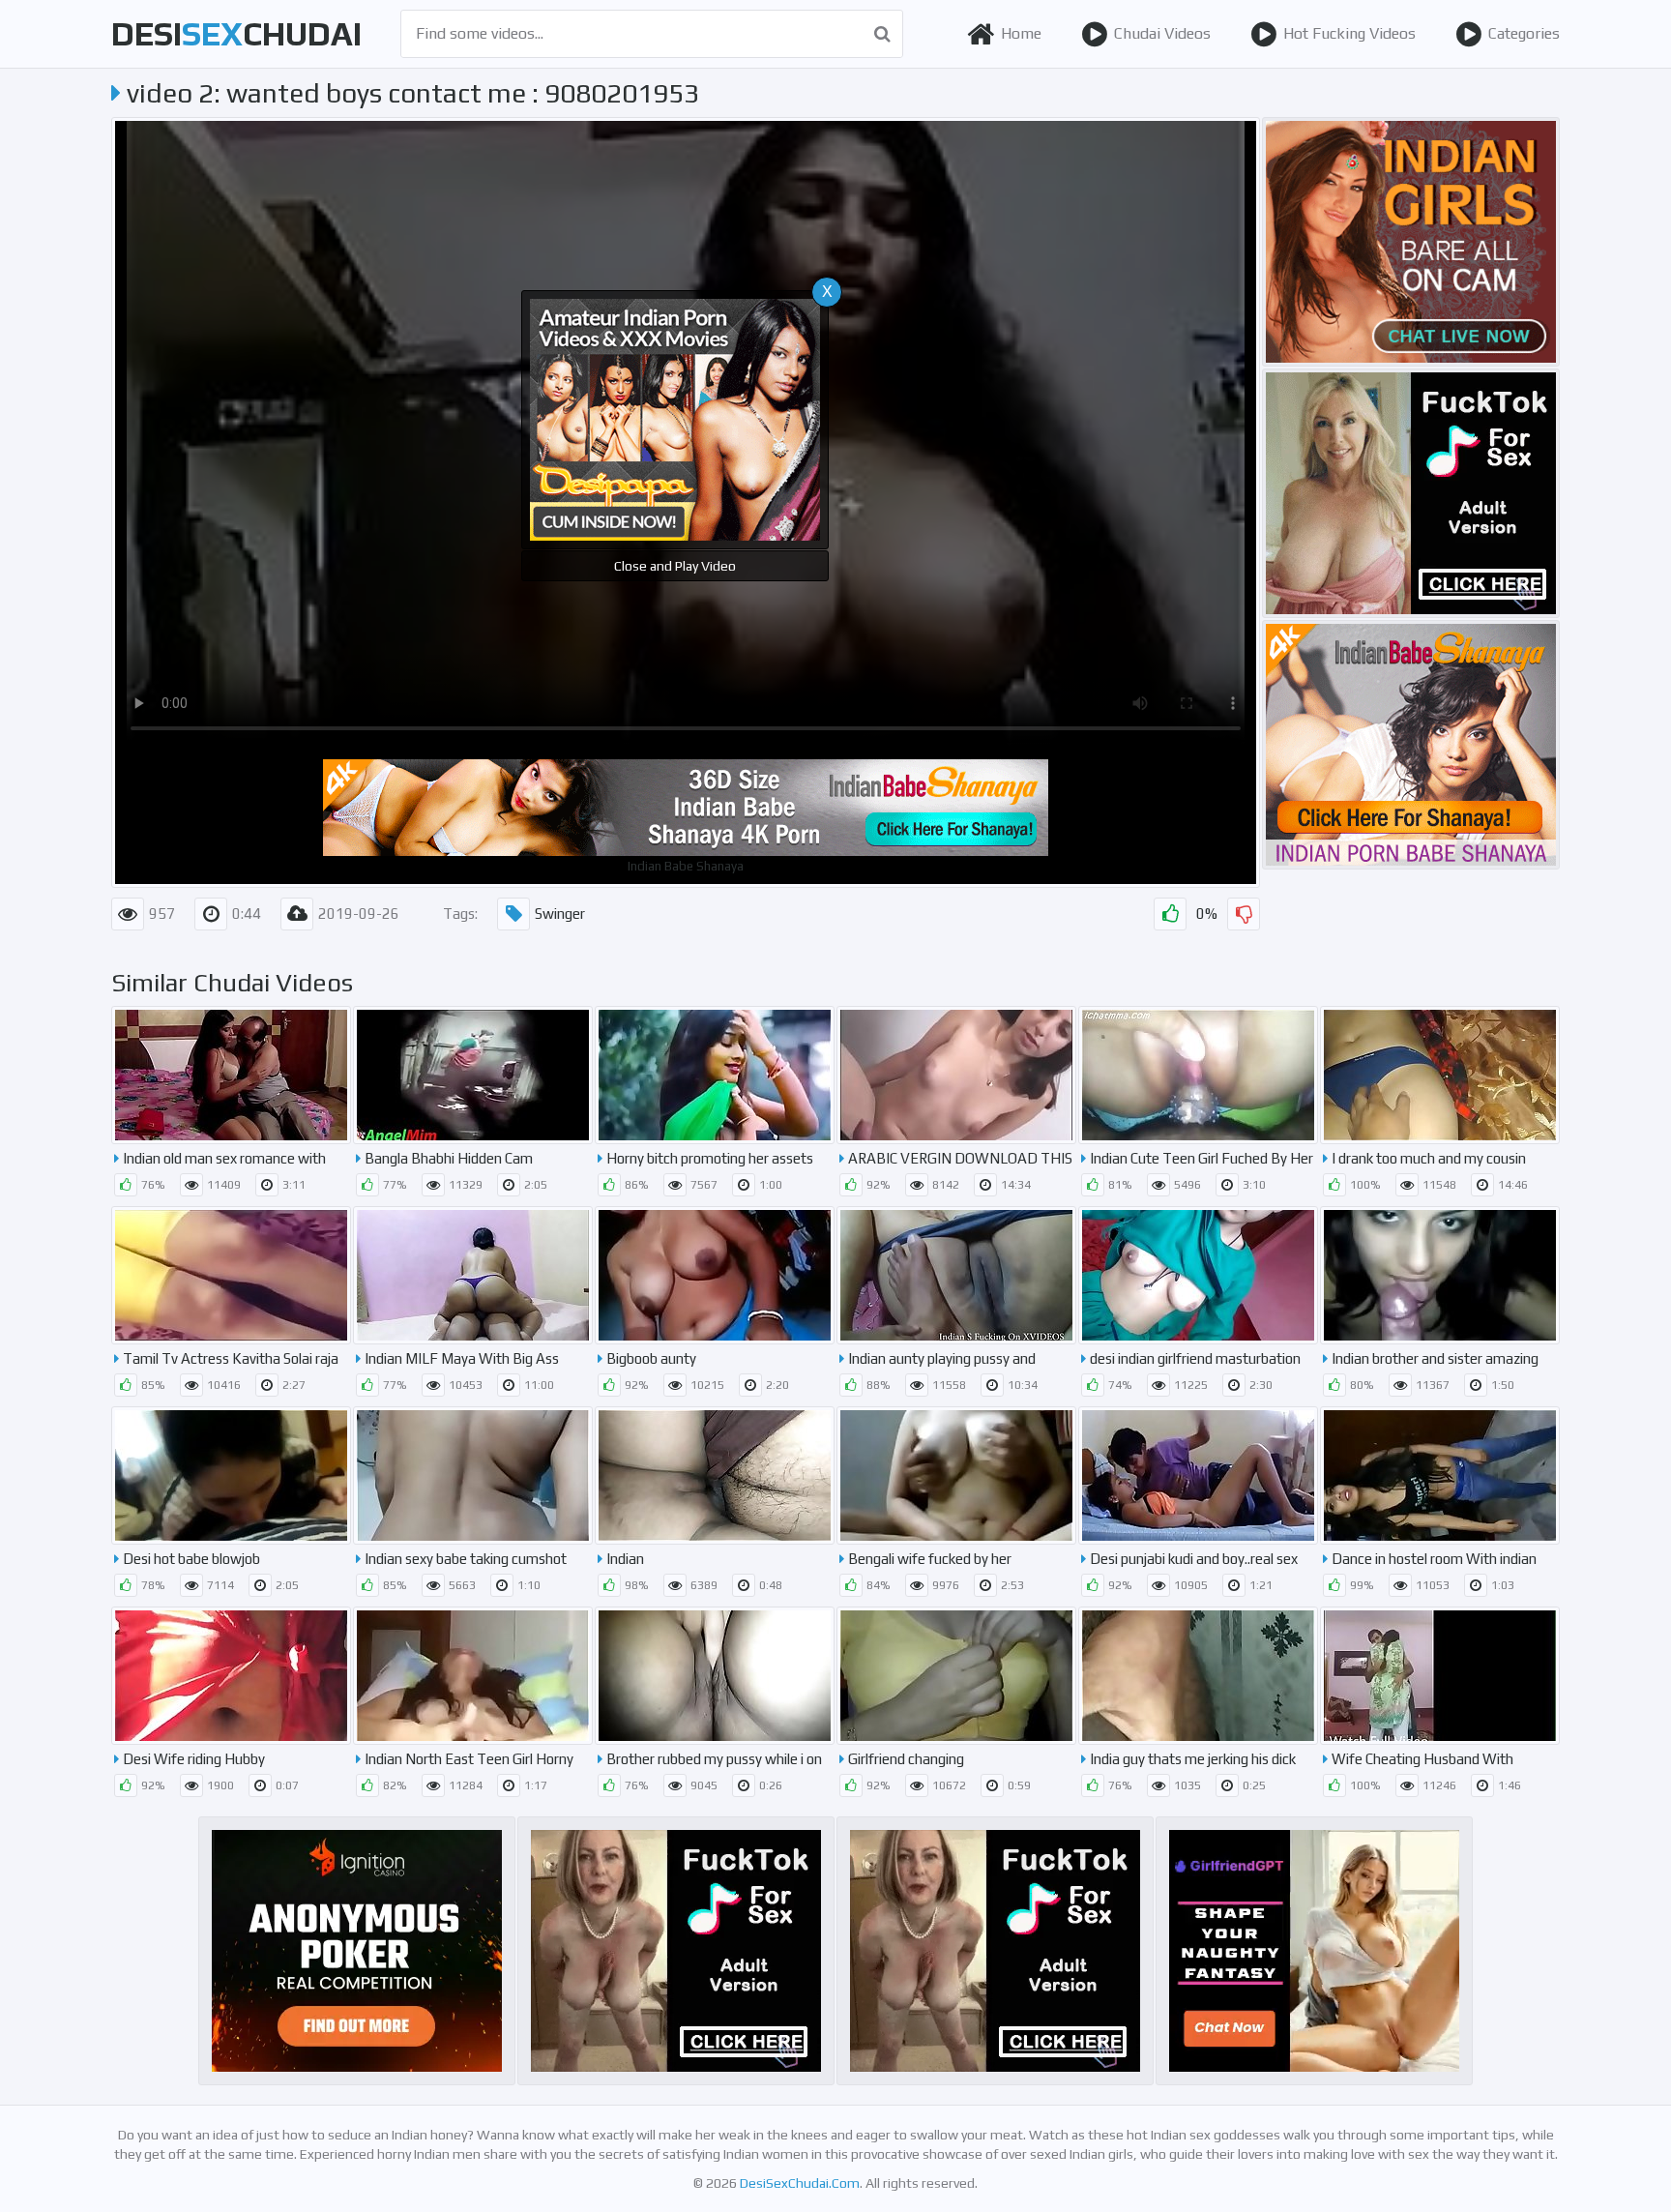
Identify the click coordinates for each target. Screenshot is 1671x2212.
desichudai (236, 33)
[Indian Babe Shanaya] (1411, 745)
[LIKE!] (1170, 914)
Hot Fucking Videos (1349, 33)
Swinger (560, 914)
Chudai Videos (1162, 33)
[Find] (882, 34)
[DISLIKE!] (1244, 914)
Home (1021, 33)
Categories (1524, 33)
